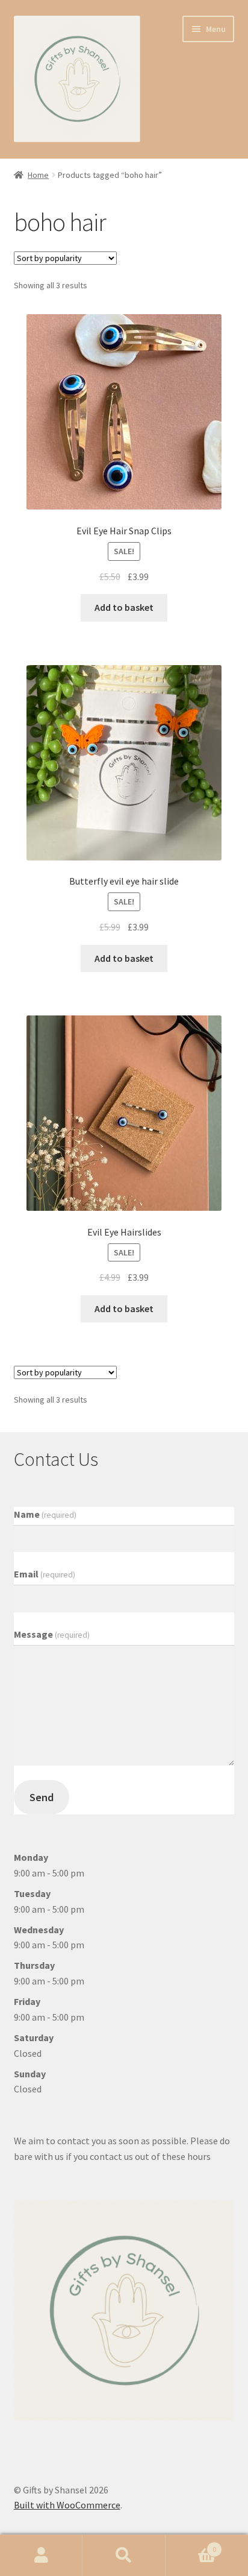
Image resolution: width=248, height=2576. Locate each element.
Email (45, 1574)
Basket (191, 2545)
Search (124, 2555)
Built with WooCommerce (67, 2505)
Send (42, 1797)
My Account (41, 2555)
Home (38, 175)
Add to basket (124, 607)
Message (52, 1634)
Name (45, 1514)
